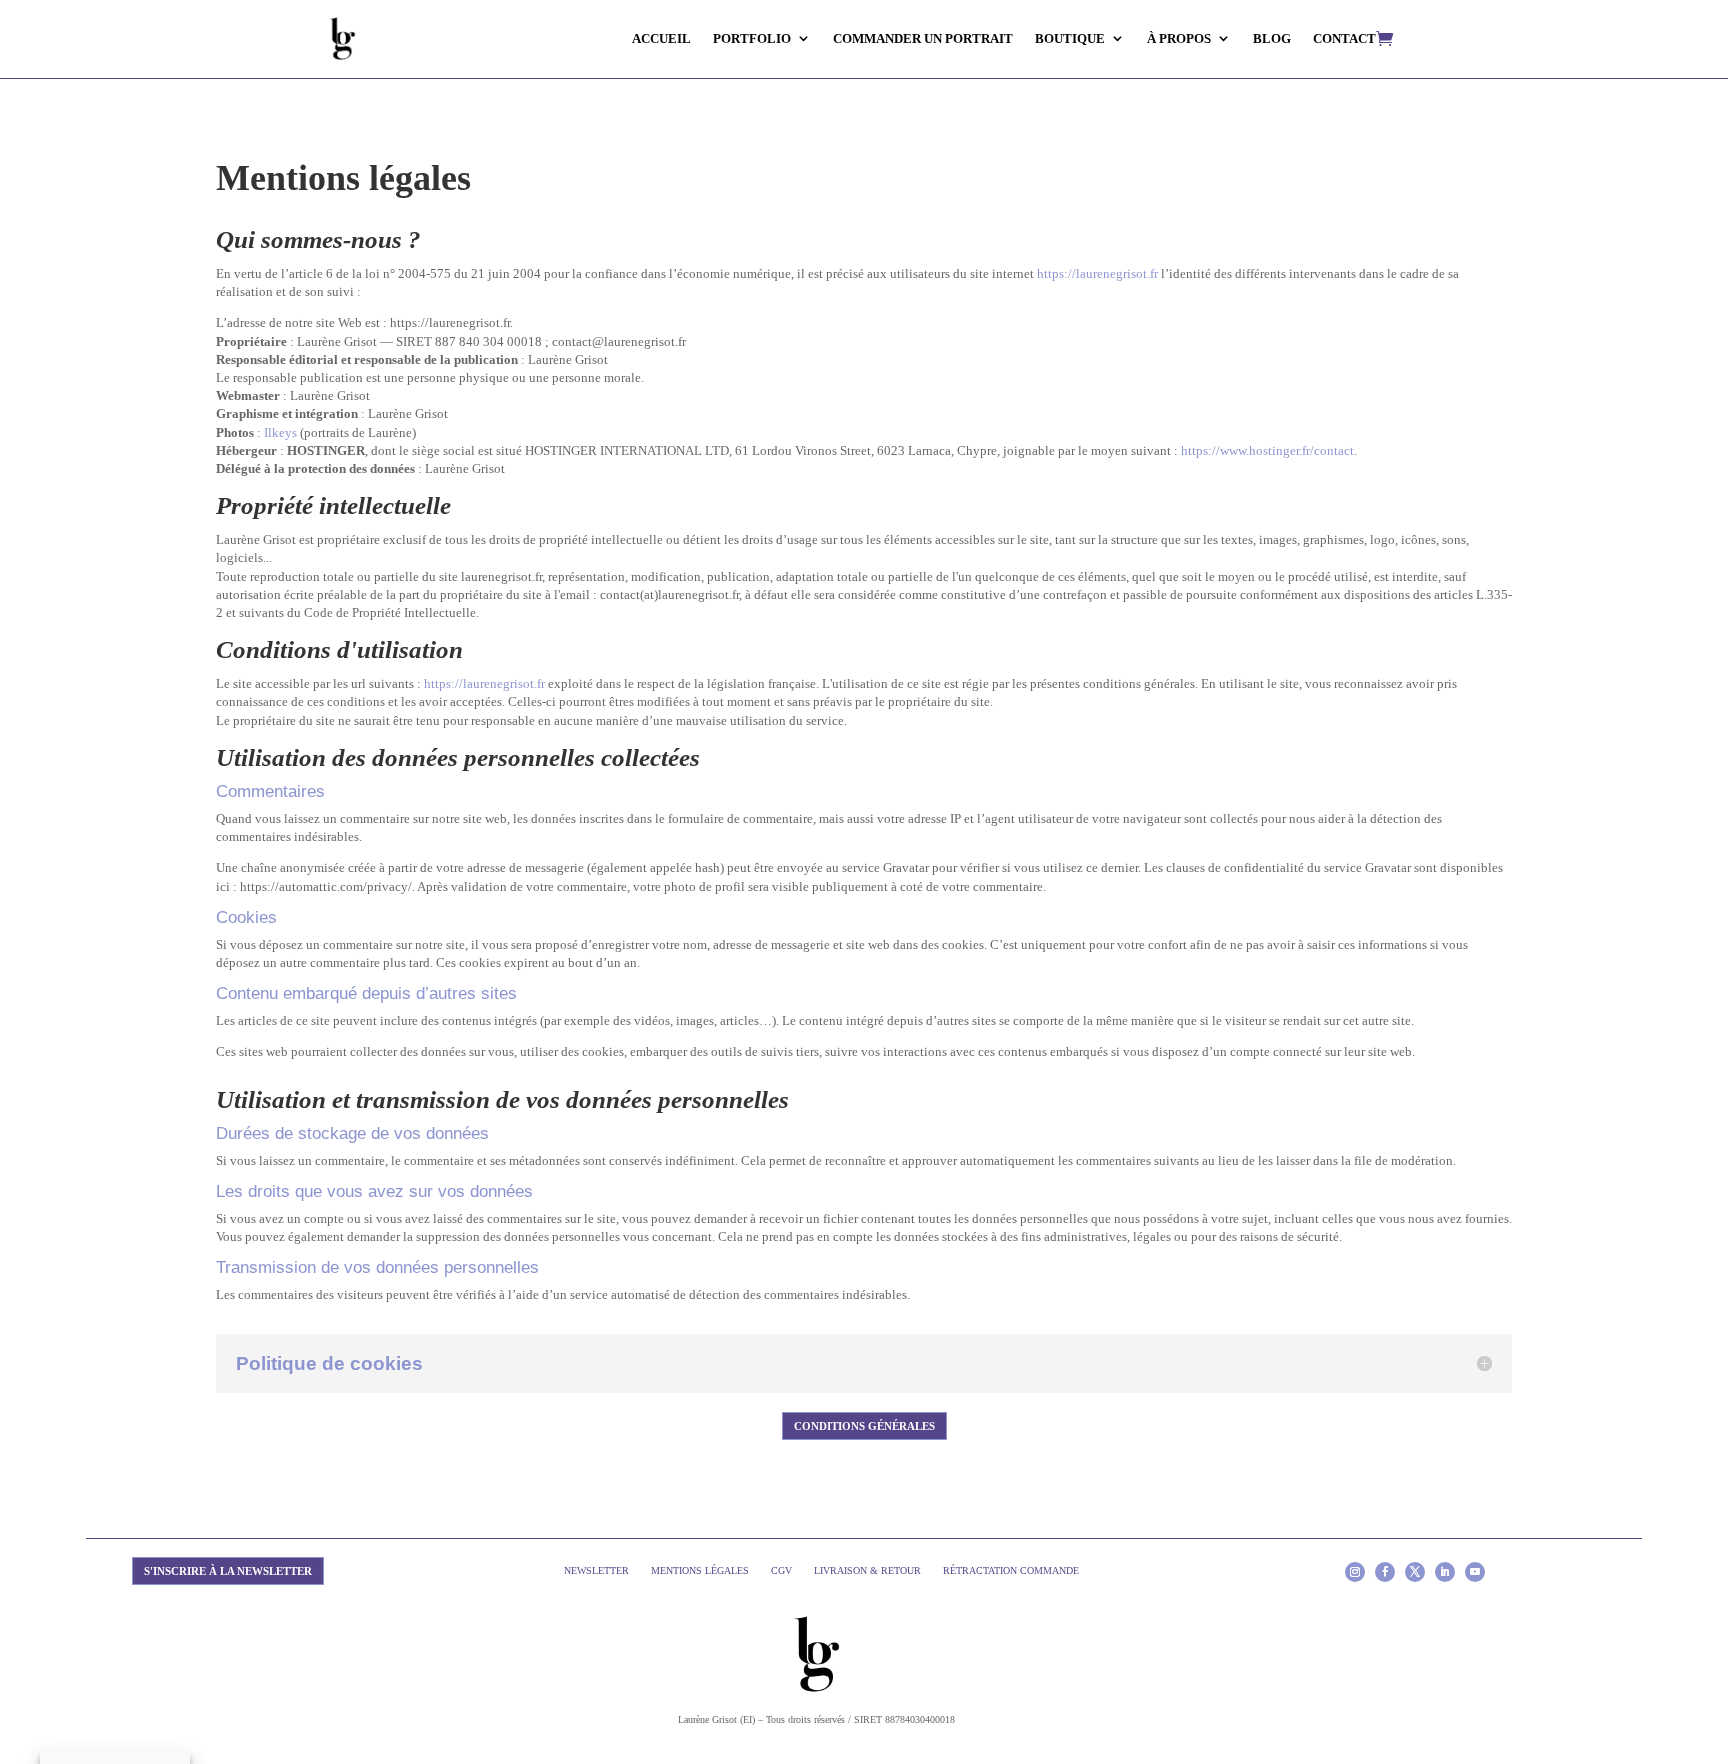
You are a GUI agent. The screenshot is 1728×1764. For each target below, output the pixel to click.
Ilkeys (280, 432)
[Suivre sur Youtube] (1475, 1572)
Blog (1272, 38)
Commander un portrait (923, 38)
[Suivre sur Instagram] (1355, 1572)
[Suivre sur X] (1415, 1572)
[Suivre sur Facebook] (1385, 1572)
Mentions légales (700, 1570)
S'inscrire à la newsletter (228, 1571)
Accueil (661, 38)
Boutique (1070, 38)
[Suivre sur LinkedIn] (1445, 1572)
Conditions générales (864, 1426)
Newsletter (596, 1570)
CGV (781, 1570)
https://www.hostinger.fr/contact (1267, 450)
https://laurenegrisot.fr (1097, 273)
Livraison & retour (867, 1570)
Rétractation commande (1011, 1570)
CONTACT (1344, 38)
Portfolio (752, 38)
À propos (1179, 38)
